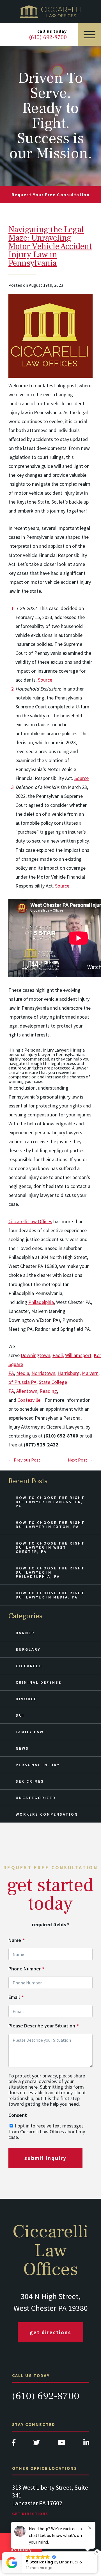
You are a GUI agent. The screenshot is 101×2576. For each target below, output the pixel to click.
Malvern (90, 1373)
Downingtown (35, 1355)
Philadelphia (41, 1302)
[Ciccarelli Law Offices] (50, 11)
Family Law (30, 1732)
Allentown (27, 1391)
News (22, 1748)
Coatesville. (30, 1400)
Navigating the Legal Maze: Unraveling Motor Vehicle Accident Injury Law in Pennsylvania (50, 246)
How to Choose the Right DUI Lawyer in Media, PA (50, 1595)
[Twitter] (36, 2444)
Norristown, (44, 1373)
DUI (20, 1715)
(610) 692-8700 (46, 2396)
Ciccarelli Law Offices (30, 1221)
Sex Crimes (30, 1781)
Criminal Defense (39, 1682)
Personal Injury (38, 1765)
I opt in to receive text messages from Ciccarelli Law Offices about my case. (47, 2131)
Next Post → (80, 1460)
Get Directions (50, 2332)
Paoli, (58, 1355)
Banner (25, 1633)
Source (45, 680)
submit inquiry (45, 2158)
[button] (98, 2552)
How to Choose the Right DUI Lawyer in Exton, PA (50, 1525)
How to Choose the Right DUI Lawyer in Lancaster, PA (50, 1502)
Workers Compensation (47, 1814)
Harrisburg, (69, 1373)
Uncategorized (36, 1798)
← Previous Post (24, 1460)
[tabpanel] (51, 2506)
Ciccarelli (30, 1666)
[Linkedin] (86, 2444)
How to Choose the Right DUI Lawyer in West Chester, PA (50, 1547)
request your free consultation (51, 194)
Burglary (28, 1649)
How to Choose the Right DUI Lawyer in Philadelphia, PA (50, 1572)
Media (23, 1373)
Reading (48, 1391)
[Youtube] (62, 2444)
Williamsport (78, 1355)
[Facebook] (14, 2444)
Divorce (26, 1699)
